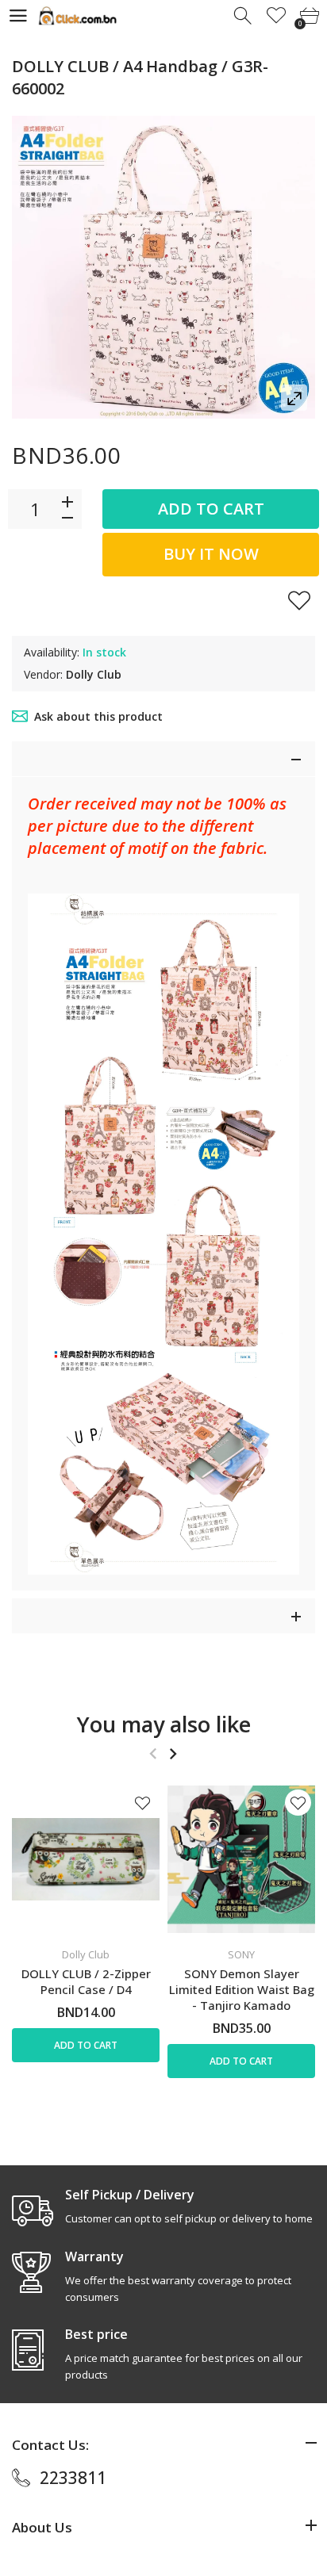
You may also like (164, 1724)
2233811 (73, 2478)
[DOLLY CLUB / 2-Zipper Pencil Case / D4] (86, 1859)
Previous (153, 1754)
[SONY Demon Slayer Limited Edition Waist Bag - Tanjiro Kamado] (241, 1859)
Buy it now (211, 554)
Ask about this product (98, 716)
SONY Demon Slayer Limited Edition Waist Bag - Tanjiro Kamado (242, 1989)
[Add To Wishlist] (299, 600)
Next (173, 1754)
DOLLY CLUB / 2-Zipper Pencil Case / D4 (86, 1981)
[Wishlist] (277, 16)
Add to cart (211, 509)
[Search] (244, 16)
